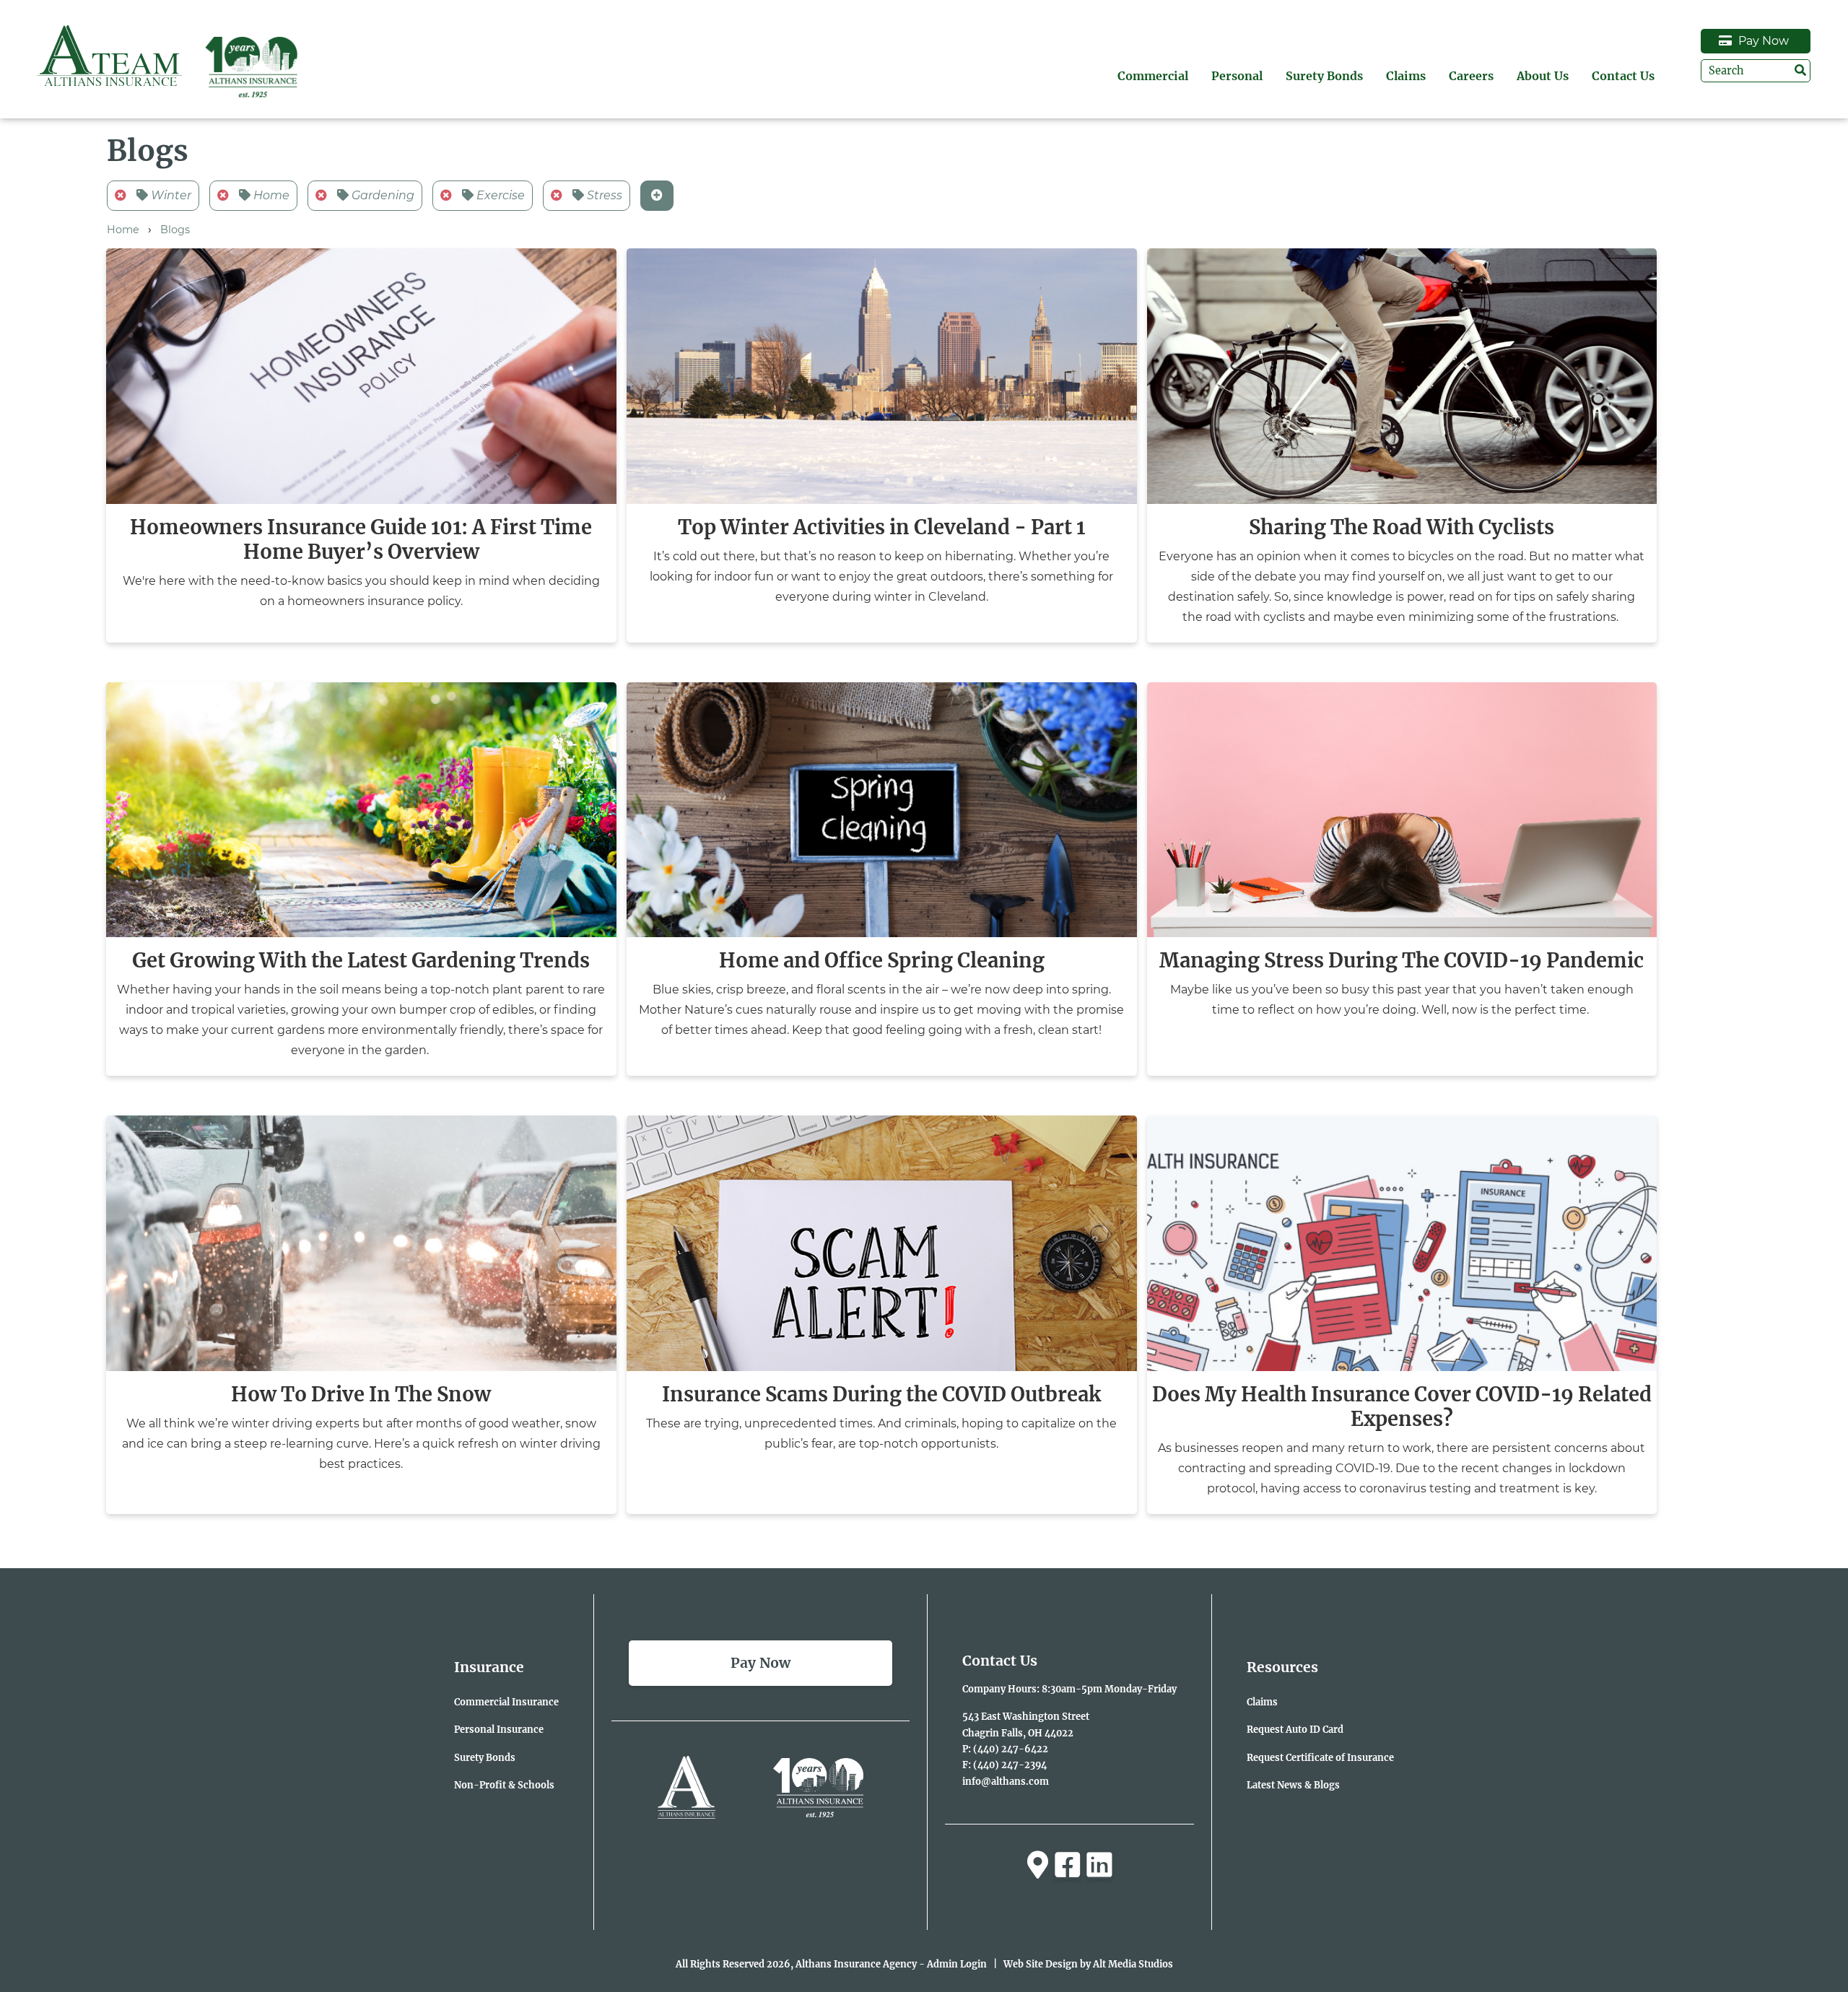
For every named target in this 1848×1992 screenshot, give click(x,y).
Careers (1471, 76)
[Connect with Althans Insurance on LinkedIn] (1099, 1865)
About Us (1543, 76)
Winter (170, 195)
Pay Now (1762, 41)
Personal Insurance (499, 1729)
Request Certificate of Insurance (1320, 1757)
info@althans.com (1006, 1781)
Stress (603, 195)
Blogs (175, 230)
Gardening (382, 195)
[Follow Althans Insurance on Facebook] (1068, 1865)
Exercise (499, 195)
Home (270, 195)
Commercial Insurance (506, 1702)
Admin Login (957, 1964)
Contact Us (1623, 76)
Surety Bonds (1324, 76)
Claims (1406, 76)
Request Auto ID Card (1295, 1729)
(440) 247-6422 (1011, 1749)
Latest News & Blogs (1293, 1785)
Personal (1237, 76)
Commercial (1153, 76)
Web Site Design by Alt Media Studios (1088, 1964)
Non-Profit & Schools (504, 1785)
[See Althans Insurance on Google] (1038, 1865)
